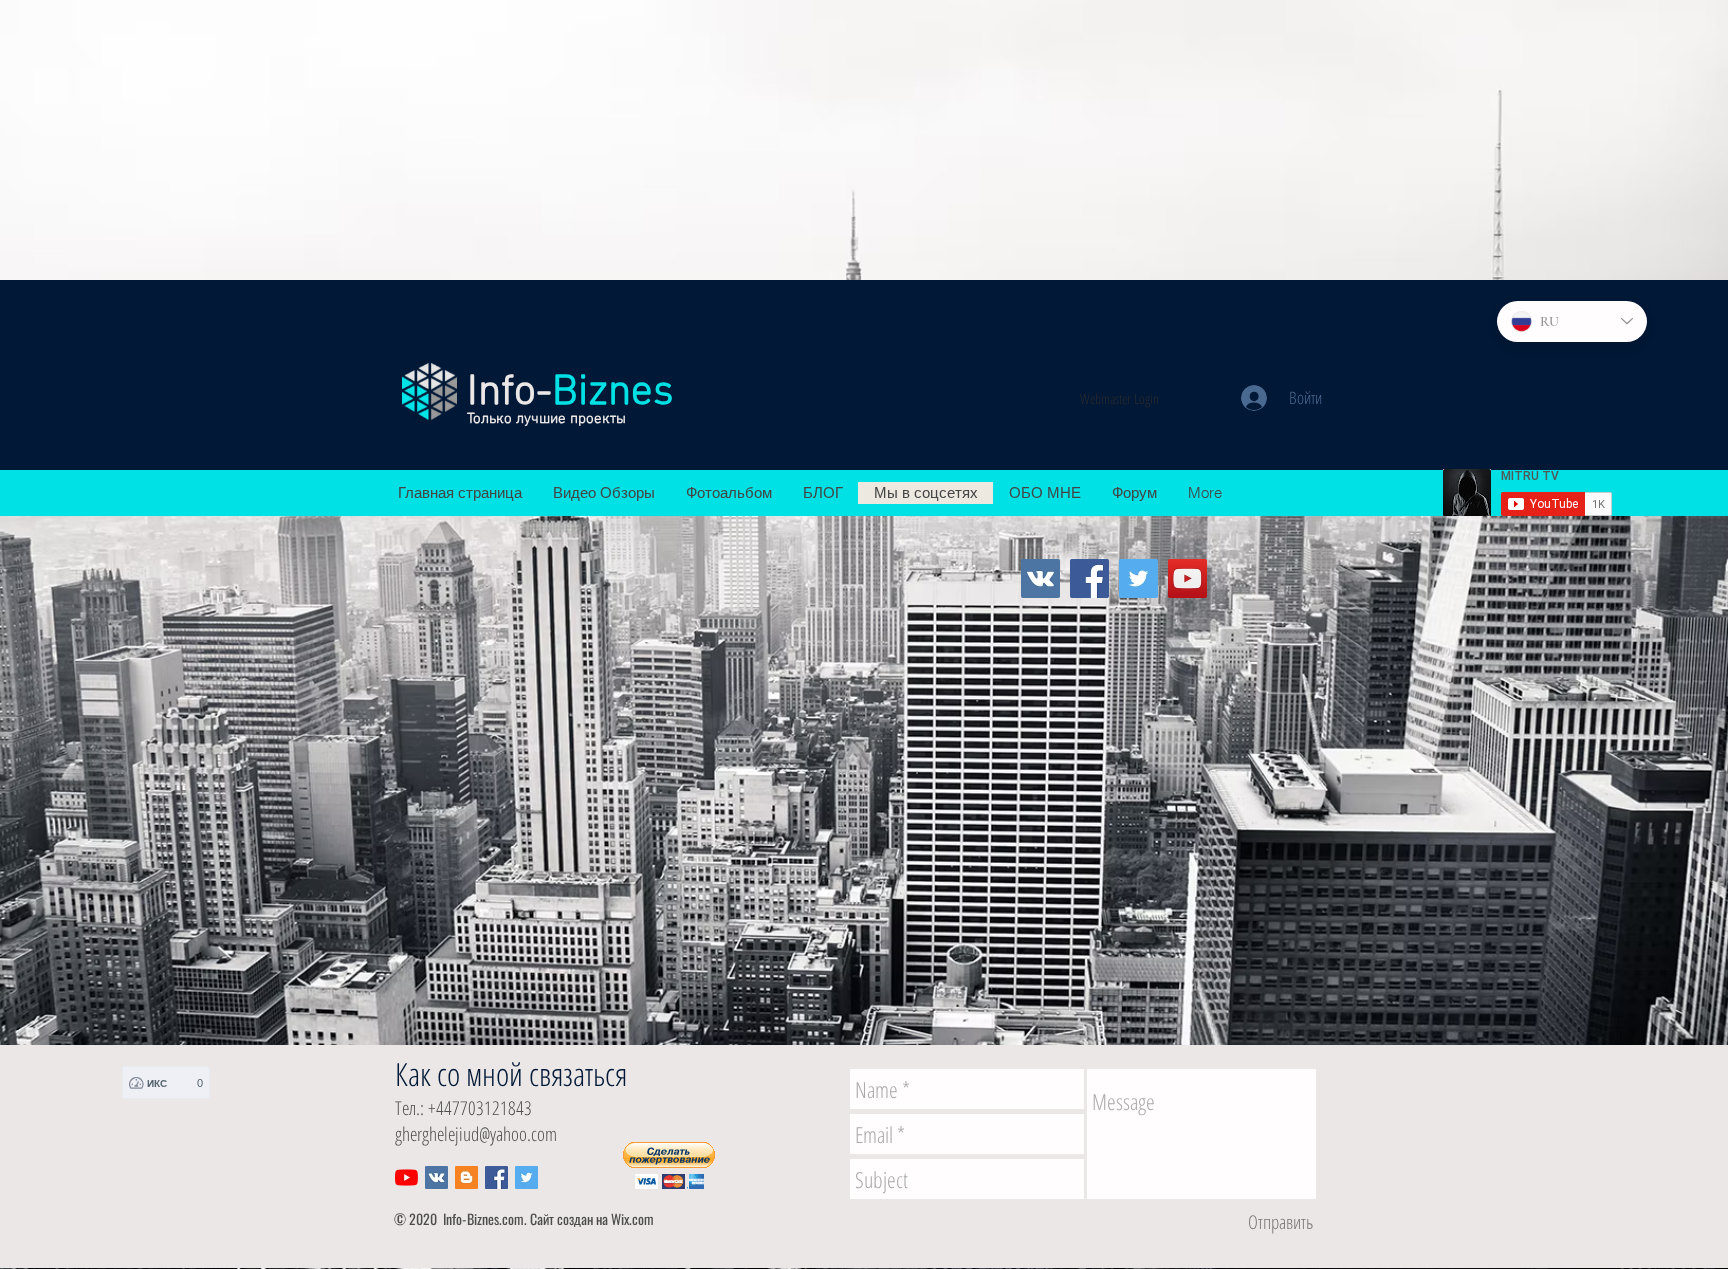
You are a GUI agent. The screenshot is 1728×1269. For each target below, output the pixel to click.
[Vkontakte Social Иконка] (1040, 578)
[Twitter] (1138, 578)
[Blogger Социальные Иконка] (466, 1177)
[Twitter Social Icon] (526, 1177)
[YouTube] (1187, 578)
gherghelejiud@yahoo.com (476, 1134)
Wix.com (632, 1218)
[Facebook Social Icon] (496, 1177)
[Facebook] (1089, 578)
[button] (669, 1165)
